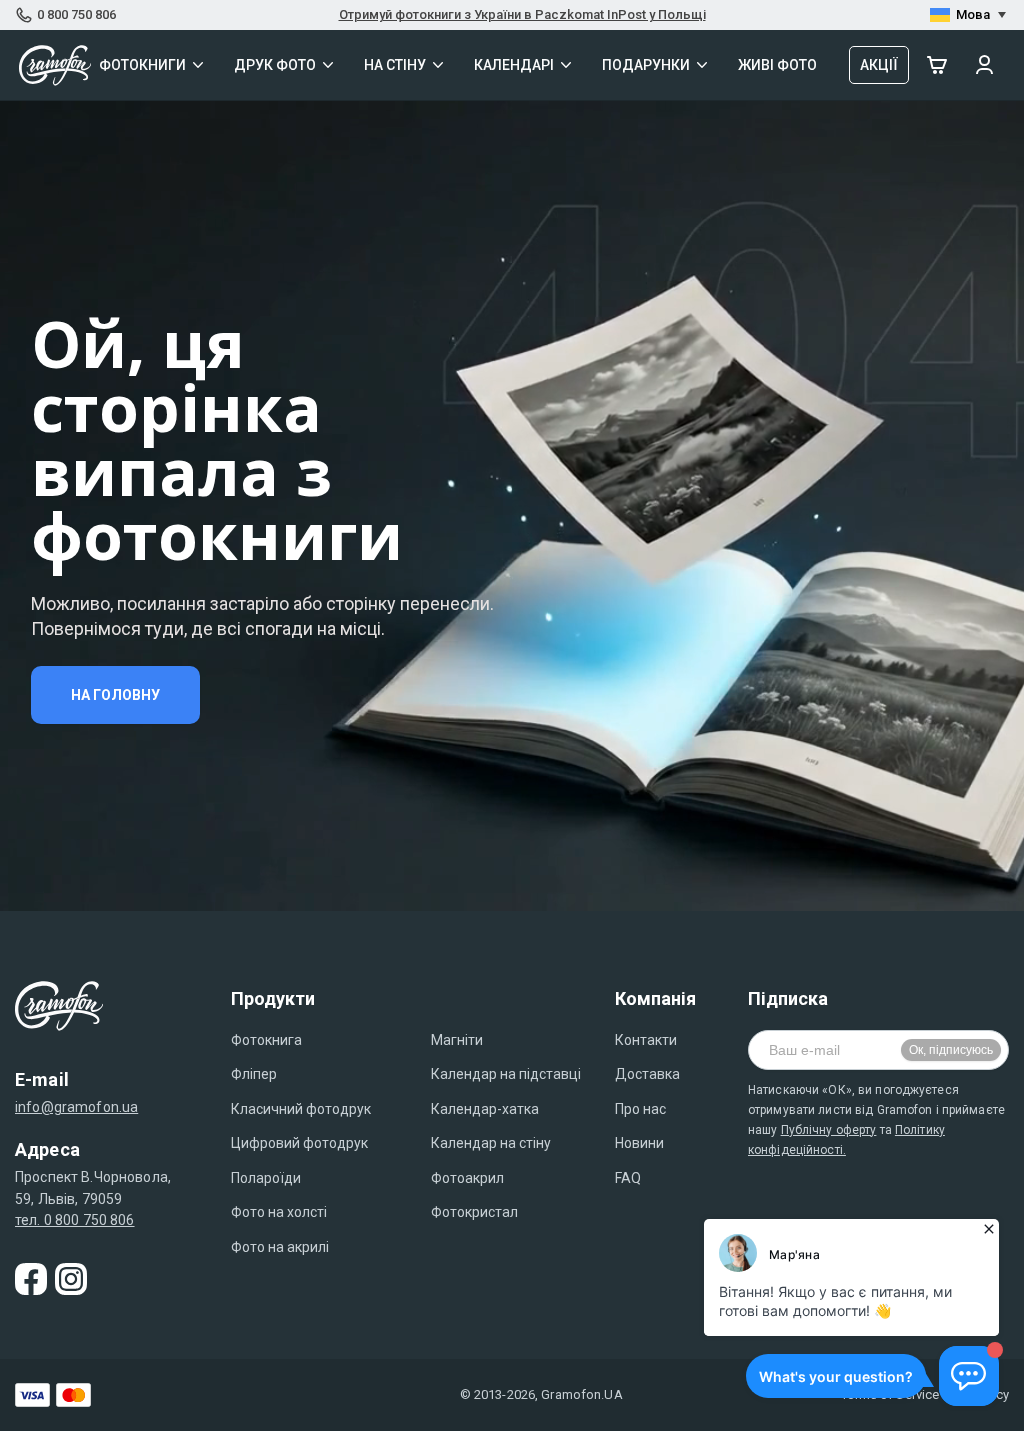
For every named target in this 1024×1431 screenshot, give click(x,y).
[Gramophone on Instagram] (71, 1279)
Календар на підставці (506, 1074)
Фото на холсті (279, 1212)
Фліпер (254, 1074)
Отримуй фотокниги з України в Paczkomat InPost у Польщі (522, 14)
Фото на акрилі (280, 1247)
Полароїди (266, 1178)
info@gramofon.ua (76, 1107)
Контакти (646, 1040)
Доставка (647, 1074)
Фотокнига (266, 1040)
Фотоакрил (467, 1178)
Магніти (457, 1040)
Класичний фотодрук (301, 1109)
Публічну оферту (829, 1130)
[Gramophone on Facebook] (31, 1279)
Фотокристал (474, 1212)
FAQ (628, 1178)
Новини (639, 1143)
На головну (115, 695)
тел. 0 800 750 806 (75, 1220)
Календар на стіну (491, 1143)
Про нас (640, 1109)
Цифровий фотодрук (299, 1143)
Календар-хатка (485, 1109)
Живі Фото (777, 65)
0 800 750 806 (76, 14)
